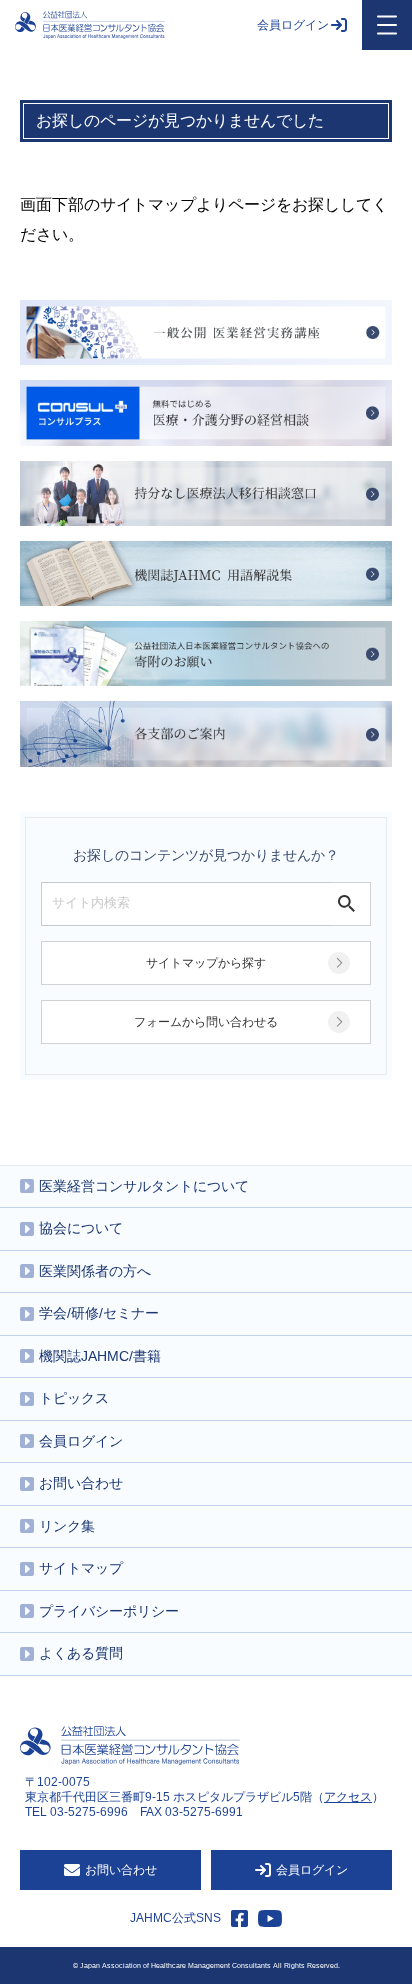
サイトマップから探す (206, 963)
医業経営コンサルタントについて (144, 1186)
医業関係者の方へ (95, 1271)
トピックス (74, 1398)
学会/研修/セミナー (99, 1313)
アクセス (348, 1797)
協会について (81, 1228)
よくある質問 (81, 1653)
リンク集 (67, 1526)
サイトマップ (81, 1568)
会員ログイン (293, 25)
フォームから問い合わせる (206, 1022)
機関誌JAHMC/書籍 (100, 1356)
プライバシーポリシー (109, 1611)
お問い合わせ (81, 1483)
